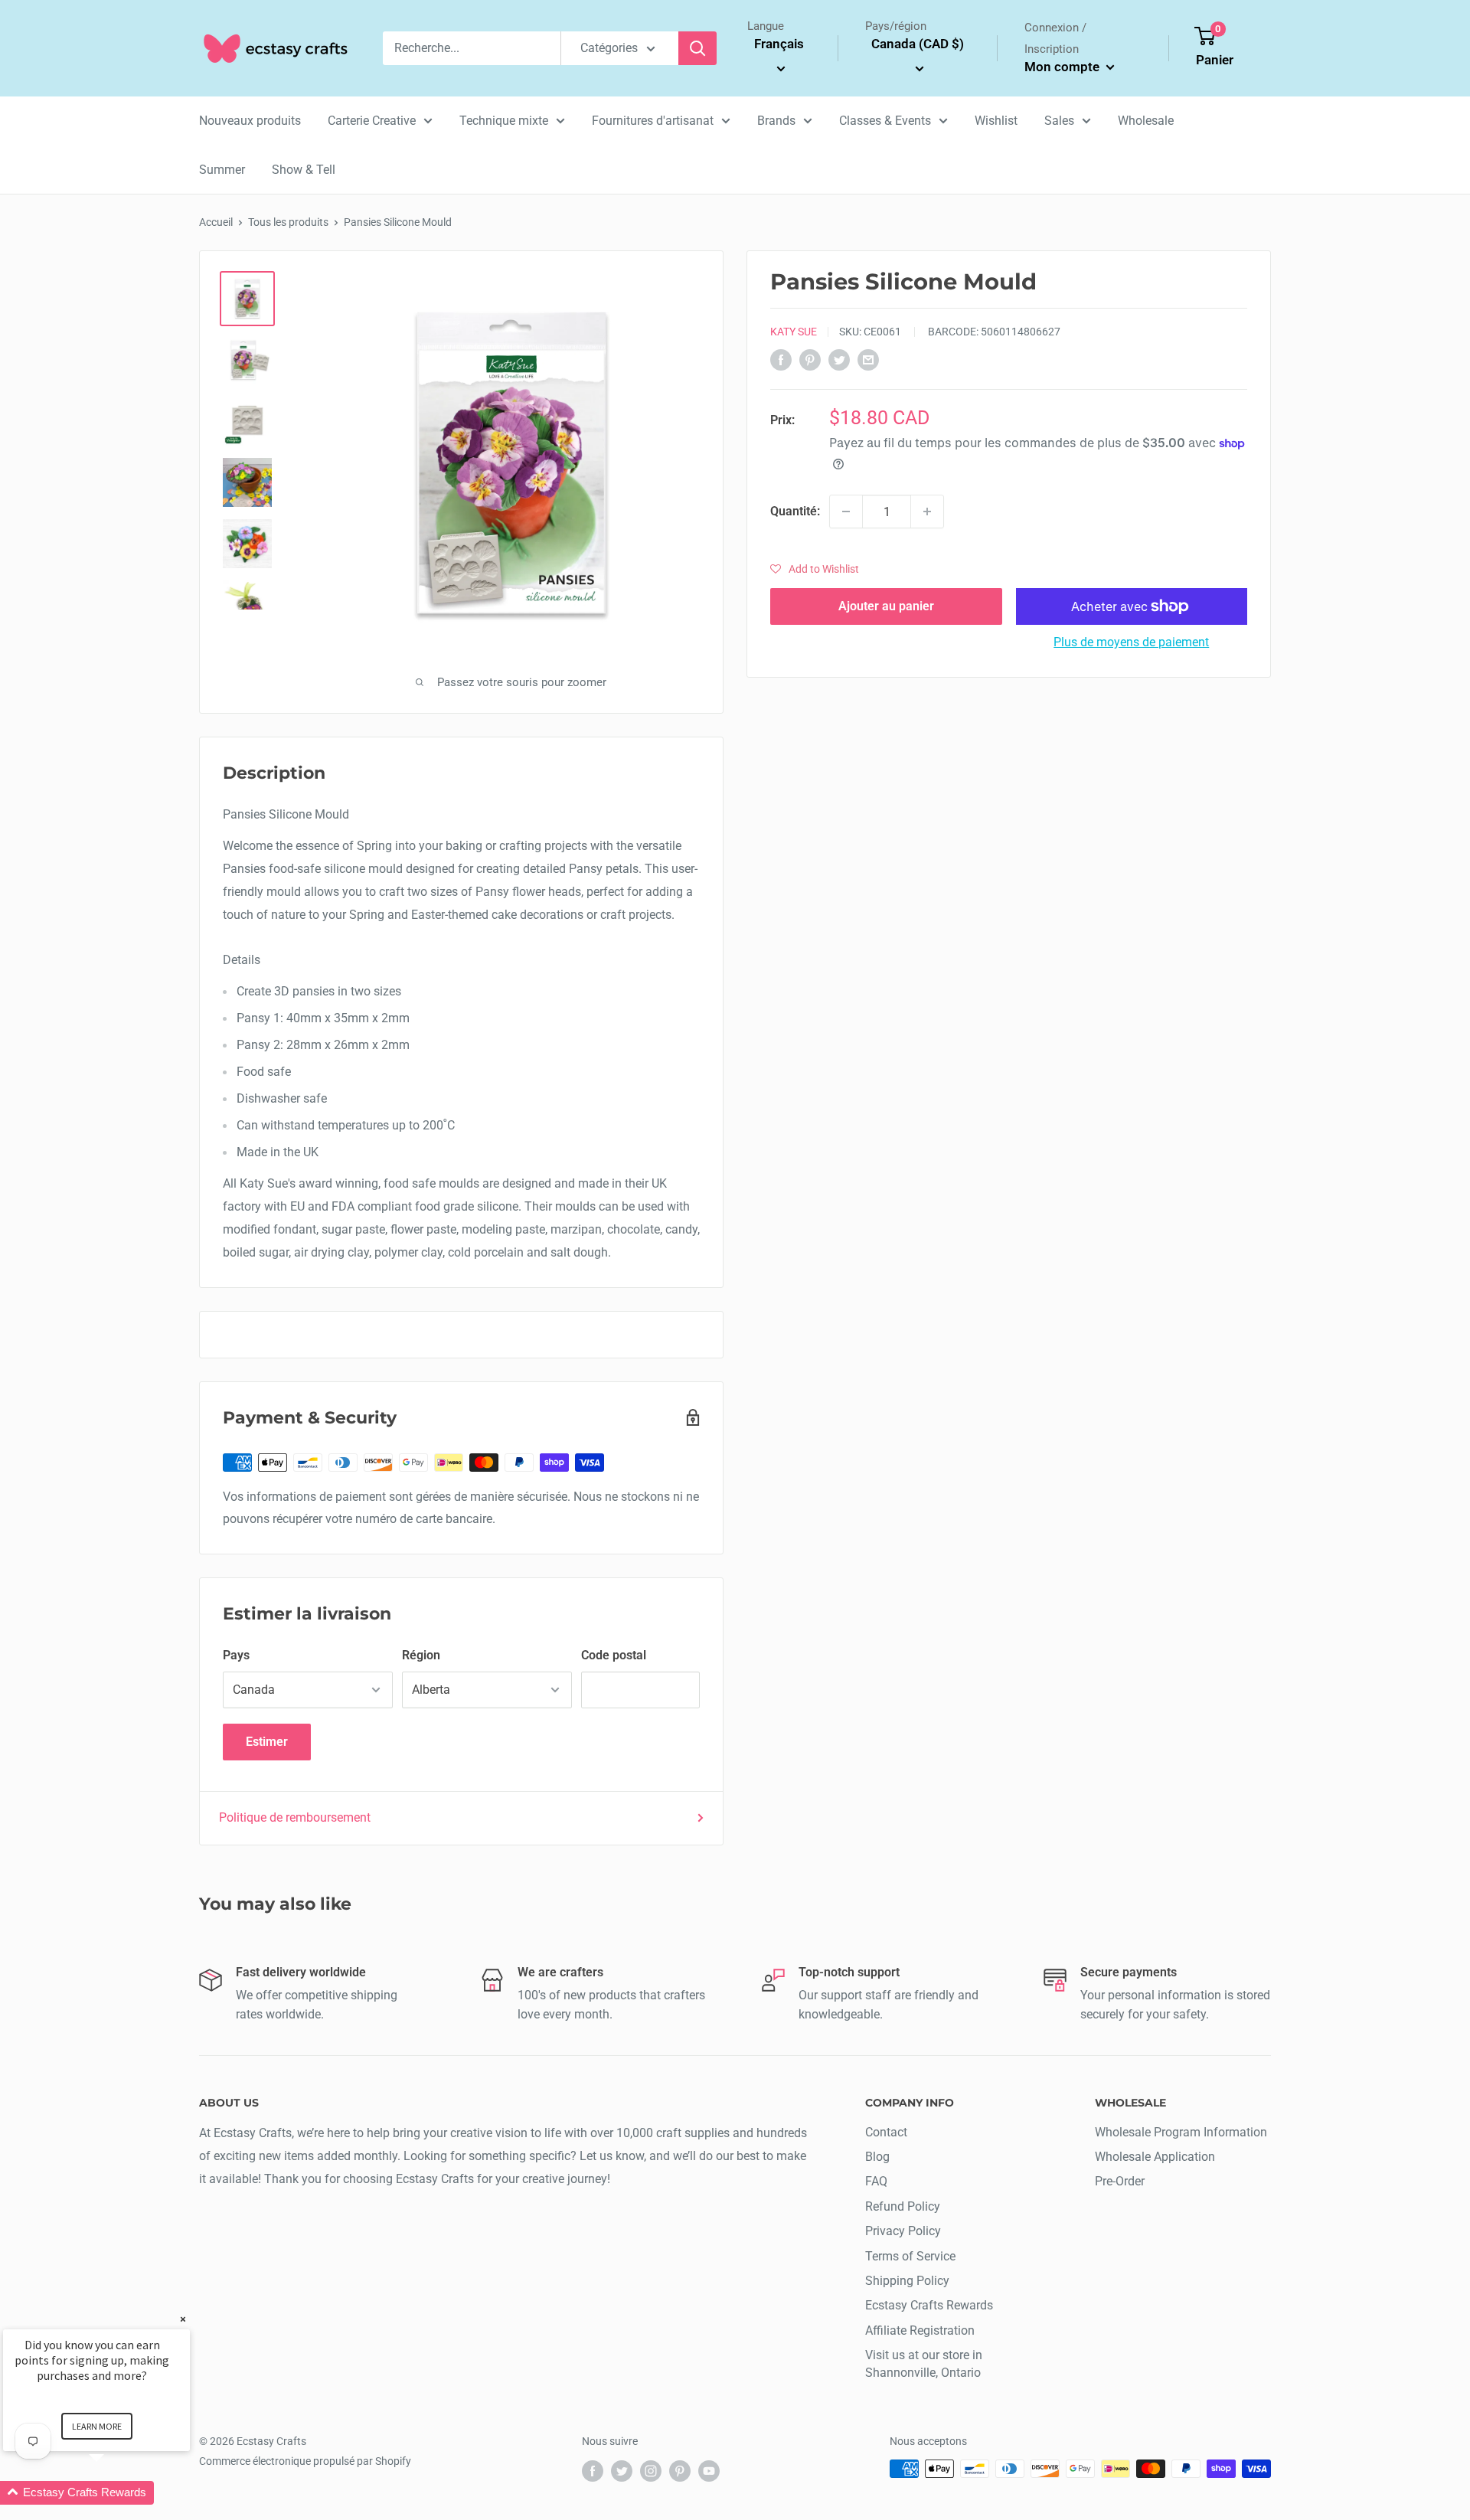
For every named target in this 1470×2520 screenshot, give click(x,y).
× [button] (183, 2319)
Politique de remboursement (295, 1817)
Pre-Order (1120, 2181)
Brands (776, 121)
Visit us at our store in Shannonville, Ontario (924, 2363)
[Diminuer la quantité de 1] (846, 512)
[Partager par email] (868, 359)
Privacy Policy (903, 2231)
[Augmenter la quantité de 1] (927, 512)
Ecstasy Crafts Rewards (929, 2305)
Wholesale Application (1155, 2157)
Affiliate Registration (920, 2330)
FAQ (876, 2181)
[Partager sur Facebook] (781, 359)
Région (421, 1655)
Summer (222, 170)
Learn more (97, 2426)
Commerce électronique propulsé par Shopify (305, 2461)
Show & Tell (304, 170)
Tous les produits (288, 222)
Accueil (216, 222)
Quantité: (795, 511)
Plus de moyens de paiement (1131, 642)
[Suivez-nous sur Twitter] (622, 2470)
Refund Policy (903, 2206)
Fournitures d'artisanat (653, 121)
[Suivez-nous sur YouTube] (709, 2470)
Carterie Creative (372, 121)
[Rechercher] (697, 48)
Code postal (614, 1655)
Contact (886, 2132)
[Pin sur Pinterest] (810, 359)
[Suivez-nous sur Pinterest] (680, 2470)
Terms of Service (910, 2256)
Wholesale (1146, 121)
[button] (815, 569)
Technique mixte (504, 121)
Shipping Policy (907, 2281)
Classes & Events (885, 121)
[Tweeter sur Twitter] (839, 359)
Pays (236, 1655)
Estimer (267, 1742)
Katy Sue (794, 332)
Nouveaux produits (250, 121)
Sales (1059, 121)
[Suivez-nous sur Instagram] (651, 2470)
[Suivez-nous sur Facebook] (593, 2470)
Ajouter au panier (886, 606)
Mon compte (1063, 67)
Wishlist (996, 121)
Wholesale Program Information (1181, 2132)
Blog (877, 2157)
